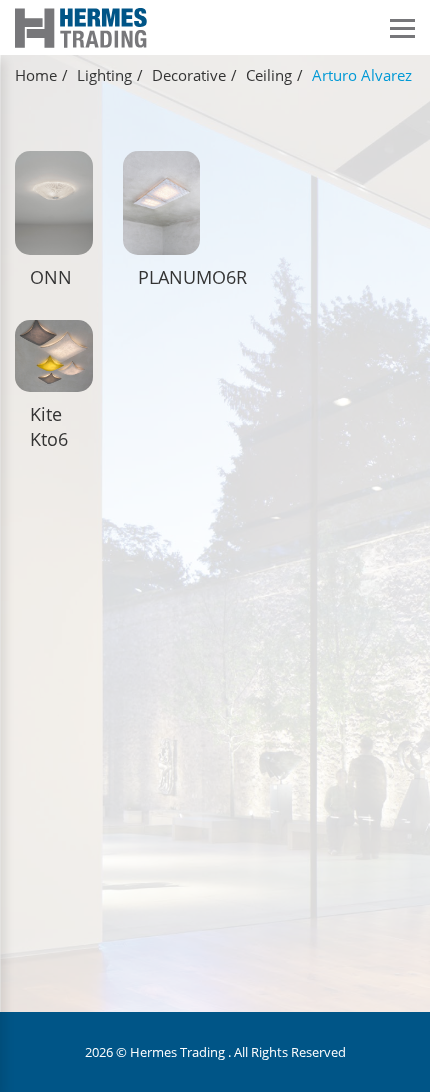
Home (36, 75)
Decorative (189, 75)
